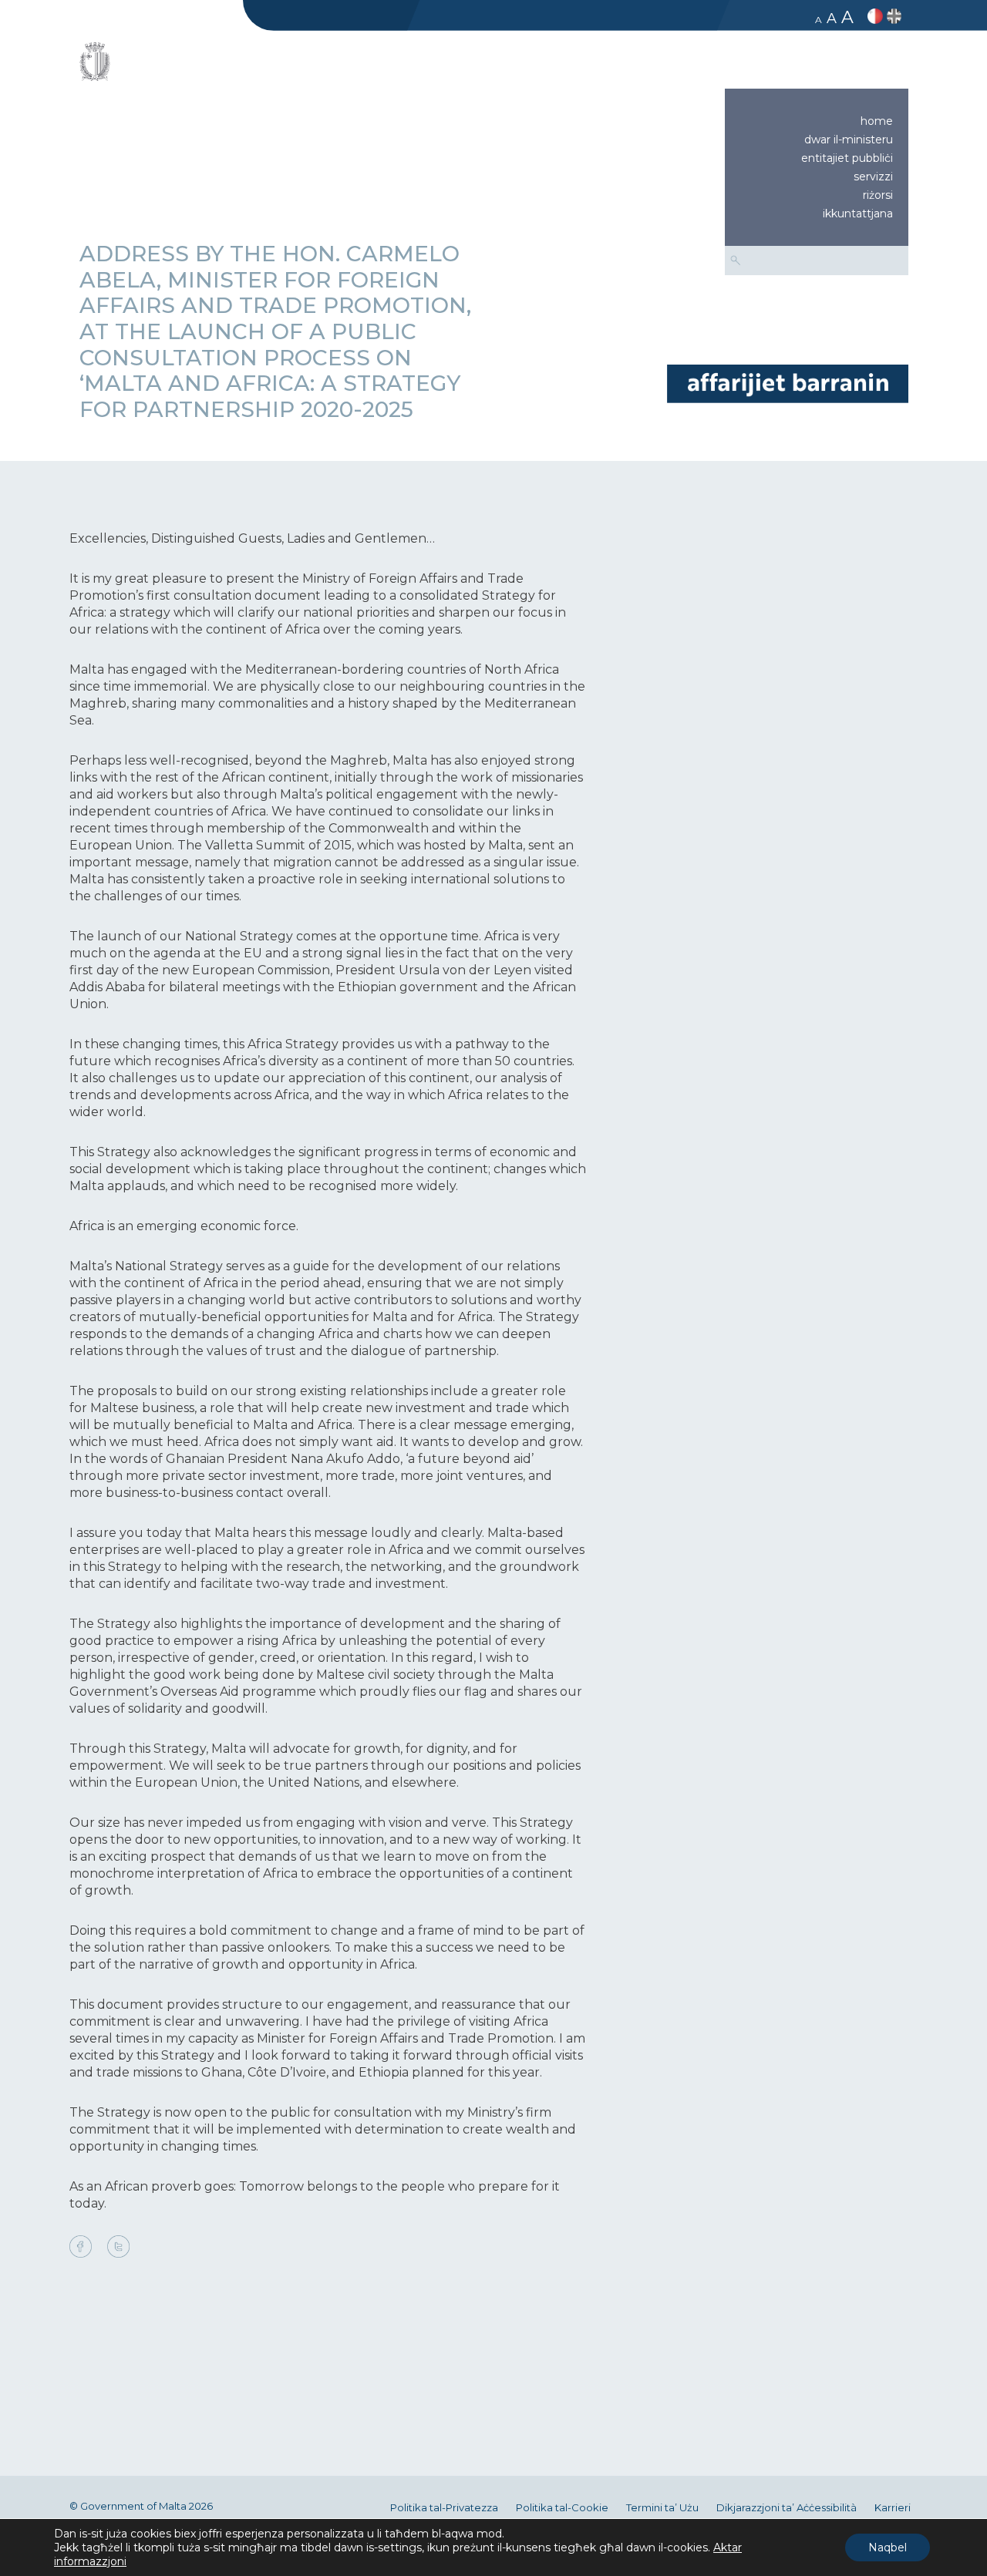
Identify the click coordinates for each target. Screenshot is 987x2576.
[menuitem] (817, 121)
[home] (787, 383)
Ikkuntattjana (858, 214)
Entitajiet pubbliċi (847, 158)
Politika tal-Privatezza (444, 2508)
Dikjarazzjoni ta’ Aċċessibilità (787, 2508)
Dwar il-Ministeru (849, 140)
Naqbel (888, 2547)
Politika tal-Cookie (562, 2508)
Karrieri (893, 2508)
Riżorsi (878, 195)
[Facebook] (84, 2248)
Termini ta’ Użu (662, 2508)
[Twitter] (118, 2248)
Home (877, 121)
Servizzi (873, 177)
